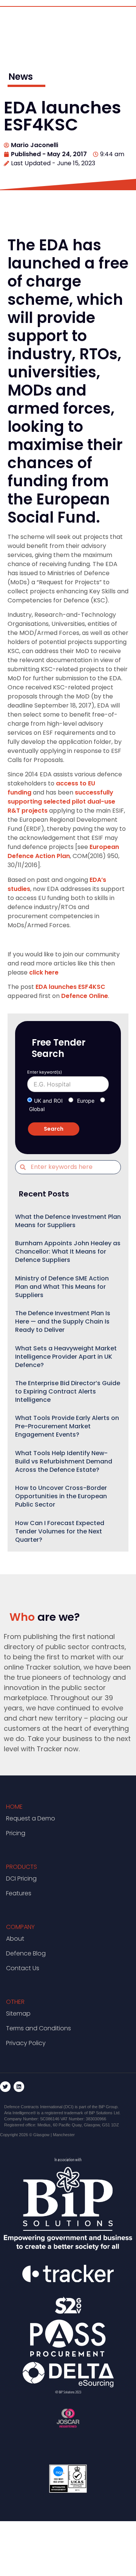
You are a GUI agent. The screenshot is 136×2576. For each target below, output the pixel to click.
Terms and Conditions (39, 2028)
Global (37, 1109)
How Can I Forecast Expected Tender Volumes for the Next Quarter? (60, 1531)
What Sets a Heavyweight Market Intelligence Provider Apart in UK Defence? (66, 1357)
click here (44, 972)
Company (20, 1927)
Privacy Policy (26, 2043)
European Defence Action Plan (63, 851)
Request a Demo (31, 1818)
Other (15, 2002)
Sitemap (18, 2013)
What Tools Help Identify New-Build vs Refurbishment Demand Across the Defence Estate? (64, 1461)
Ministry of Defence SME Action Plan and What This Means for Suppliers (62, 1287)
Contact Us (23, 1968)
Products (22, 1867)
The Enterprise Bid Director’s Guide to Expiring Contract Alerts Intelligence (68, 1391)
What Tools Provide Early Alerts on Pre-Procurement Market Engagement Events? (67, 1426)
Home (14, 1807)
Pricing (16, 1833)
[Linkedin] (19, 2087)
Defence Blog (26, 1953)
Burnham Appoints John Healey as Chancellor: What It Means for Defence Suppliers (68, 1252)
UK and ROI (48, 1101)
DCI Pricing (21, 1878)
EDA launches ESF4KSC (70, 987)
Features (19, 1893)
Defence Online (85, 996)
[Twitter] (5, 2087)
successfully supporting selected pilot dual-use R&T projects (61, 802)
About (15, 1939)
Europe (86, 1101)
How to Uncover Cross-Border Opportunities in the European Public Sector (61, 1496)
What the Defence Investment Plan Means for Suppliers (68, 1221)
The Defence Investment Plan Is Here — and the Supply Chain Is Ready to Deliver (63, 1321)
